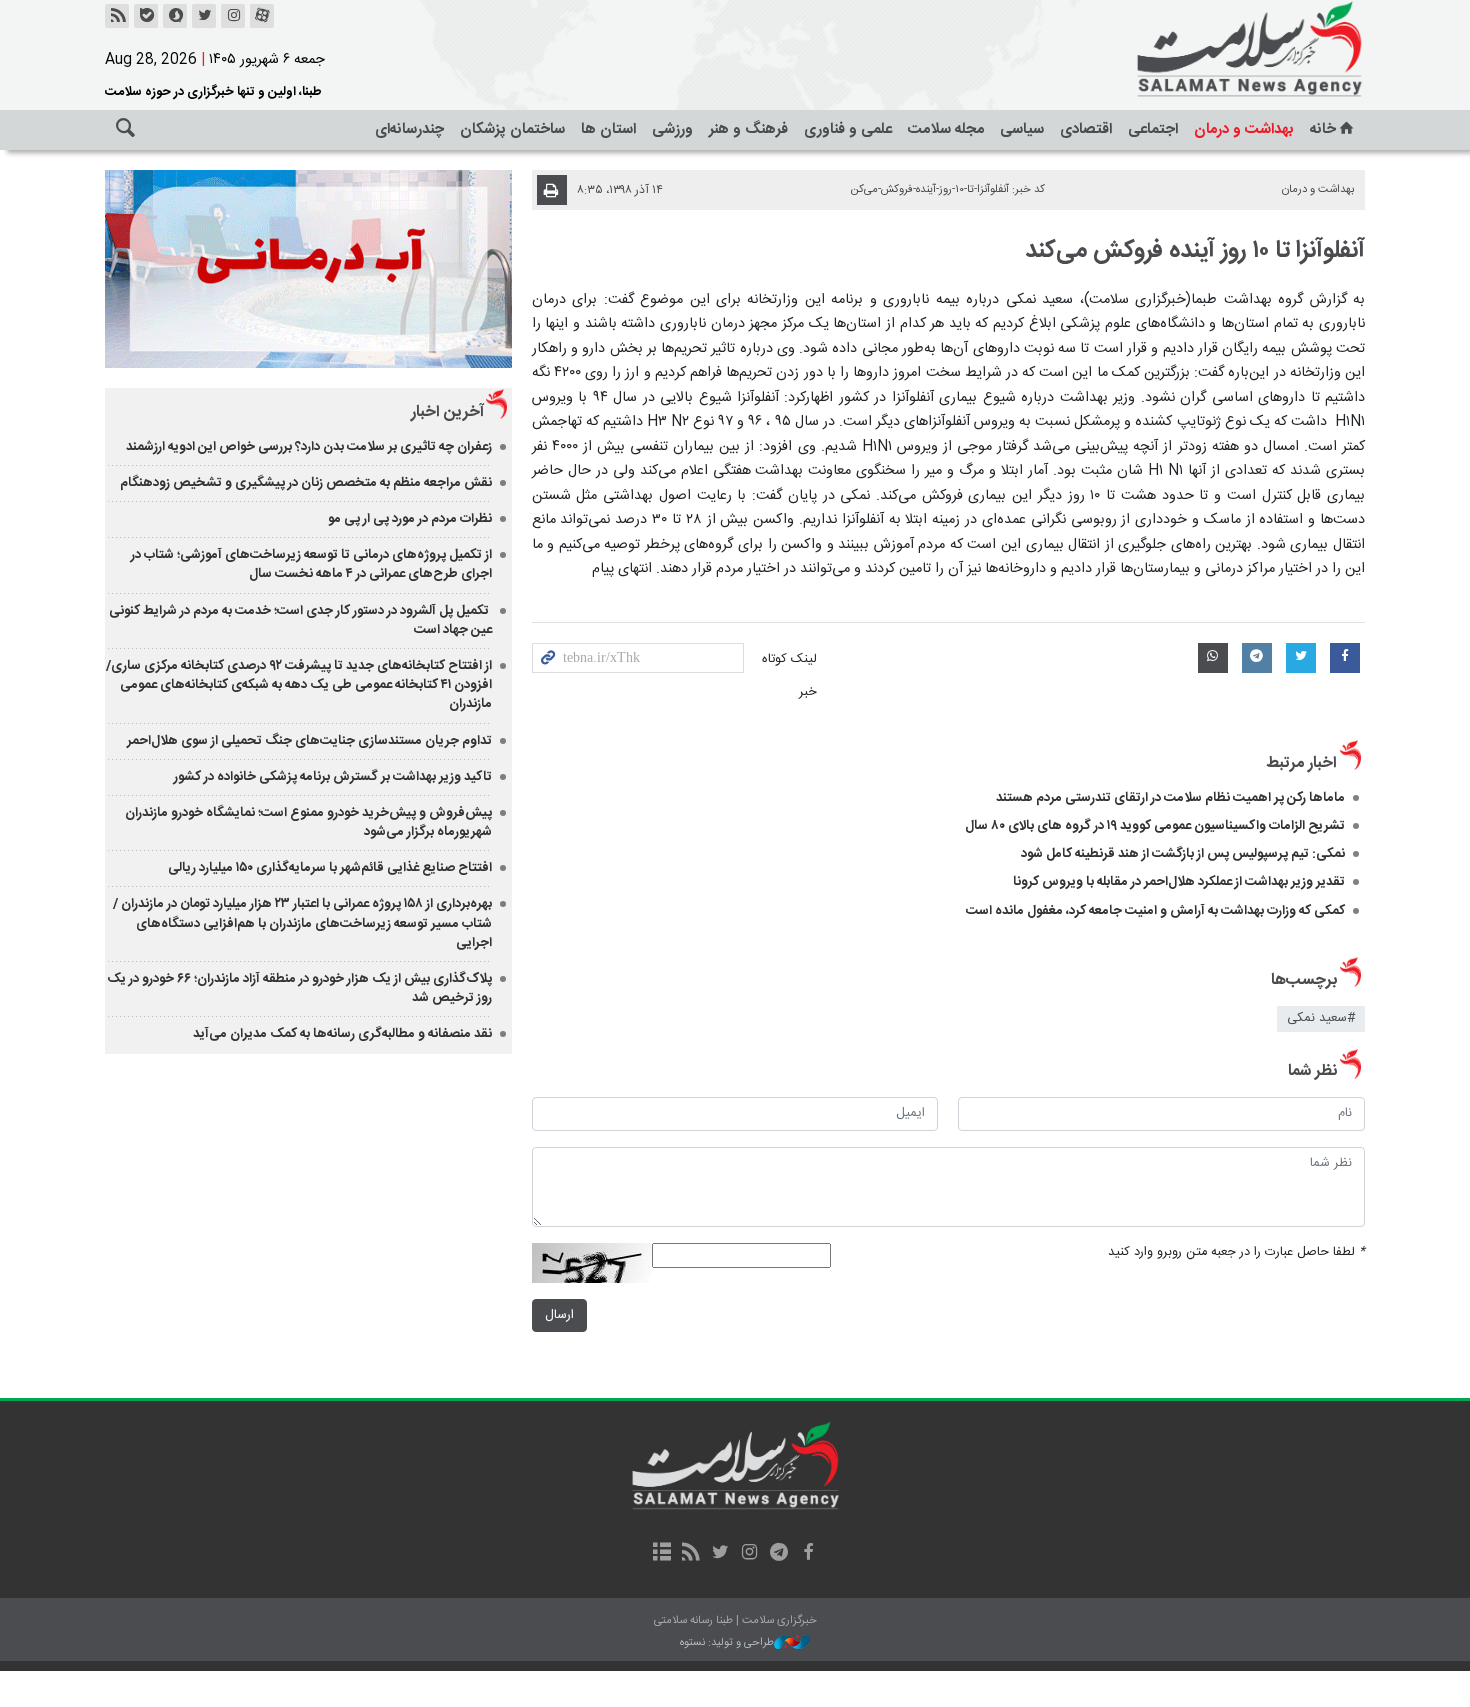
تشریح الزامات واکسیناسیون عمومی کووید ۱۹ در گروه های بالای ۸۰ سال (1155, 826)
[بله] (146, 16)
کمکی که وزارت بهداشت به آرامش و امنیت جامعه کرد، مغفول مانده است (1155, 911)
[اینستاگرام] (233, 16)
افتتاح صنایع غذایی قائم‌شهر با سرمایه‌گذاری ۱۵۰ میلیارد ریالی (330, 868)
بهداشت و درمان (1244, 129)
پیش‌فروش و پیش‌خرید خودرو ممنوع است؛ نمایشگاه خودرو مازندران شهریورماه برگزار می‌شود (308, 822)
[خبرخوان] (117, 16)
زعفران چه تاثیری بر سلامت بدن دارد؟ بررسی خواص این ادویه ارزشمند (309, 447)
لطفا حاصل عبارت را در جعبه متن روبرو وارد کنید (1236, 1252)
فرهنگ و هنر (748, 129)
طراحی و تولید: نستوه (727, 1643)
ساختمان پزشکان (512, 129)
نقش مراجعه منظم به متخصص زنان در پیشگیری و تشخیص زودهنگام (306, 483)
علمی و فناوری (848, 129)
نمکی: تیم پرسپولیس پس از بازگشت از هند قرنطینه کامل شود (1183, 854)
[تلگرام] (778, 1554)
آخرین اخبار (447, 412)
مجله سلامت (946, 129)
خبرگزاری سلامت (1205, 50)
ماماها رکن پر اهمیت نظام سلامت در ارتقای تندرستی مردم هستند (1170, 798)
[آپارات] (262, 16)
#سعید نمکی (1321, 1018)
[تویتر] (204, 16)
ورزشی (672, 129)
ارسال (559, 1315)
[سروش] (175, 16)
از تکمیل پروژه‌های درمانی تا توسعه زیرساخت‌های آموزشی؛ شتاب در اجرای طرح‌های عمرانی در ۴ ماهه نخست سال (311, 564)
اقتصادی (1086, 129)
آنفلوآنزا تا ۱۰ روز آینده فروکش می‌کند (1195, 251)
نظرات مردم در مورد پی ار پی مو (410, 519)
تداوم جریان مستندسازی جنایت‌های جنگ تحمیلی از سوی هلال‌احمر (309, 741)
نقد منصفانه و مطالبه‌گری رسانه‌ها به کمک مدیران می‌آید (342, 1034)
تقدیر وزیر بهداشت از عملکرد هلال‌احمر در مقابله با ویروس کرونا (1179, 882)
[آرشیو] (661, 1554)
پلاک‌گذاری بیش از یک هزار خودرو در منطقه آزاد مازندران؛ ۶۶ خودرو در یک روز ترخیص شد (299, 988)
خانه (1323, 129)
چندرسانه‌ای (409, 129)
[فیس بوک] (807, 1554)
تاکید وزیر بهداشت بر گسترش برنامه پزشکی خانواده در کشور (333, 777)
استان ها (608, 129)
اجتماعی (1153, 129)
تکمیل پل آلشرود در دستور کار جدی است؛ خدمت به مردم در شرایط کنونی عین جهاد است (300, 620)
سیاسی (1022, 129)
